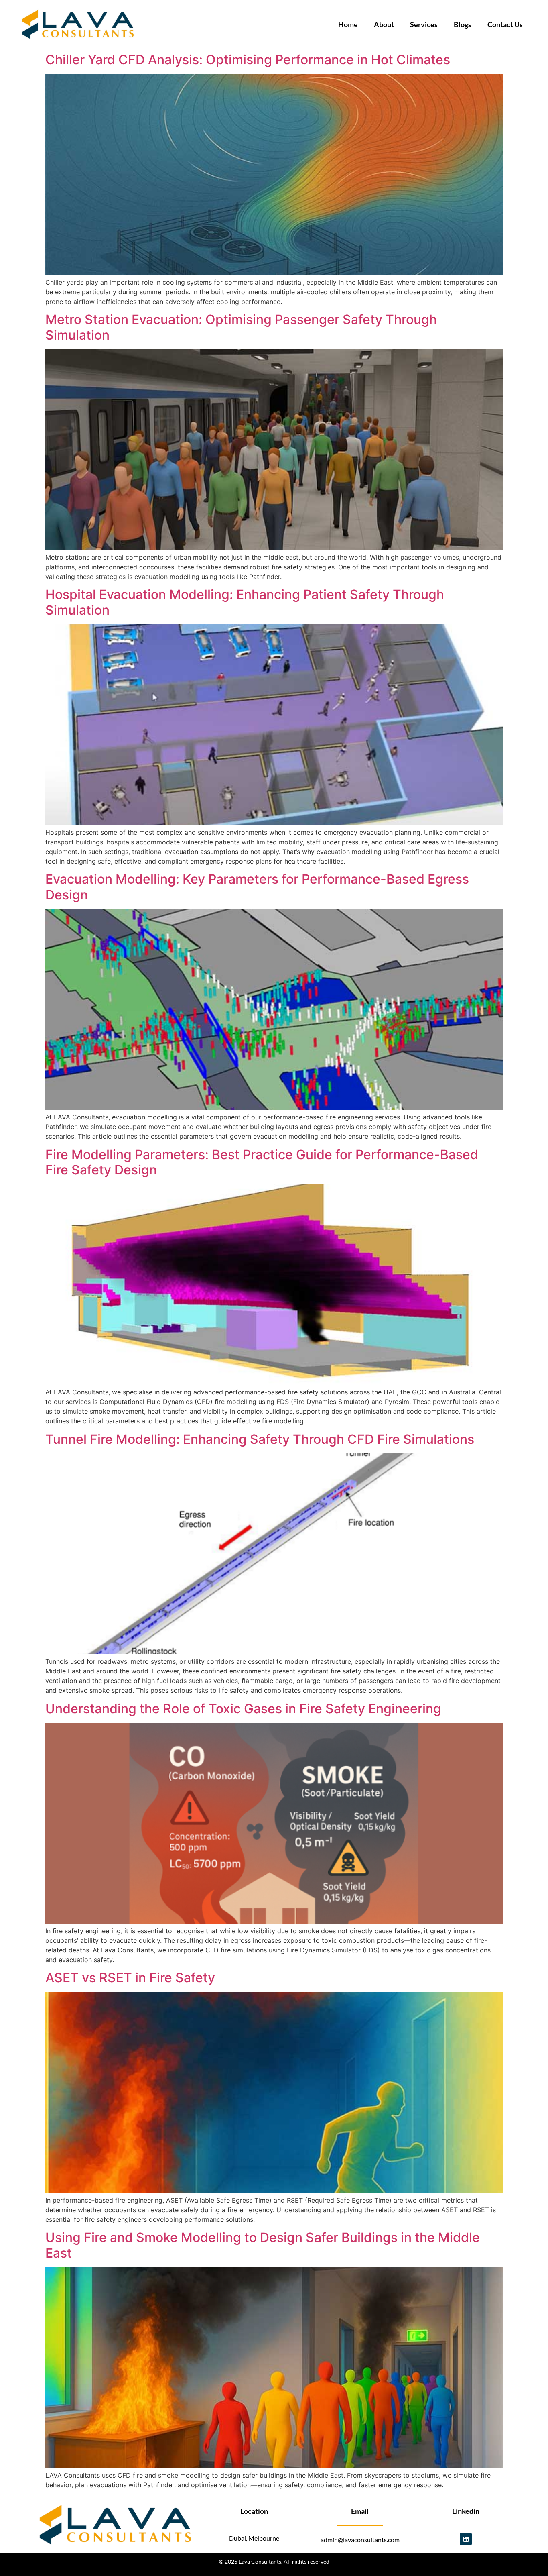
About (384, 24)
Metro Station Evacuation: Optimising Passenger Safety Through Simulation (241, 327)
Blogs (463, 24)
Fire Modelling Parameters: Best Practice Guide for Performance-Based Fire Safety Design (262, 1162)
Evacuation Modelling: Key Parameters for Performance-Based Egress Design (257, 887)
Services (424, 24)
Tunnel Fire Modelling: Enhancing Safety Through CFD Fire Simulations (260, 1439)
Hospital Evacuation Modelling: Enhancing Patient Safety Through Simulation (245, 602)
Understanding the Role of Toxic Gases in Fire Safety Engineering (243, 1709)
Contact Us (505, 24)
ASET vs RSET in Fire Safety (130, 1978)
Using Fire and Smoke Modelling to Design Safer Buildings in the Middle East (263, 2245)
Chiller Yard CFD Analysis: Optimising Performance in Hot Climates (248, 60)
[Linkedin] (466, 2539)
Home (348, 24)
